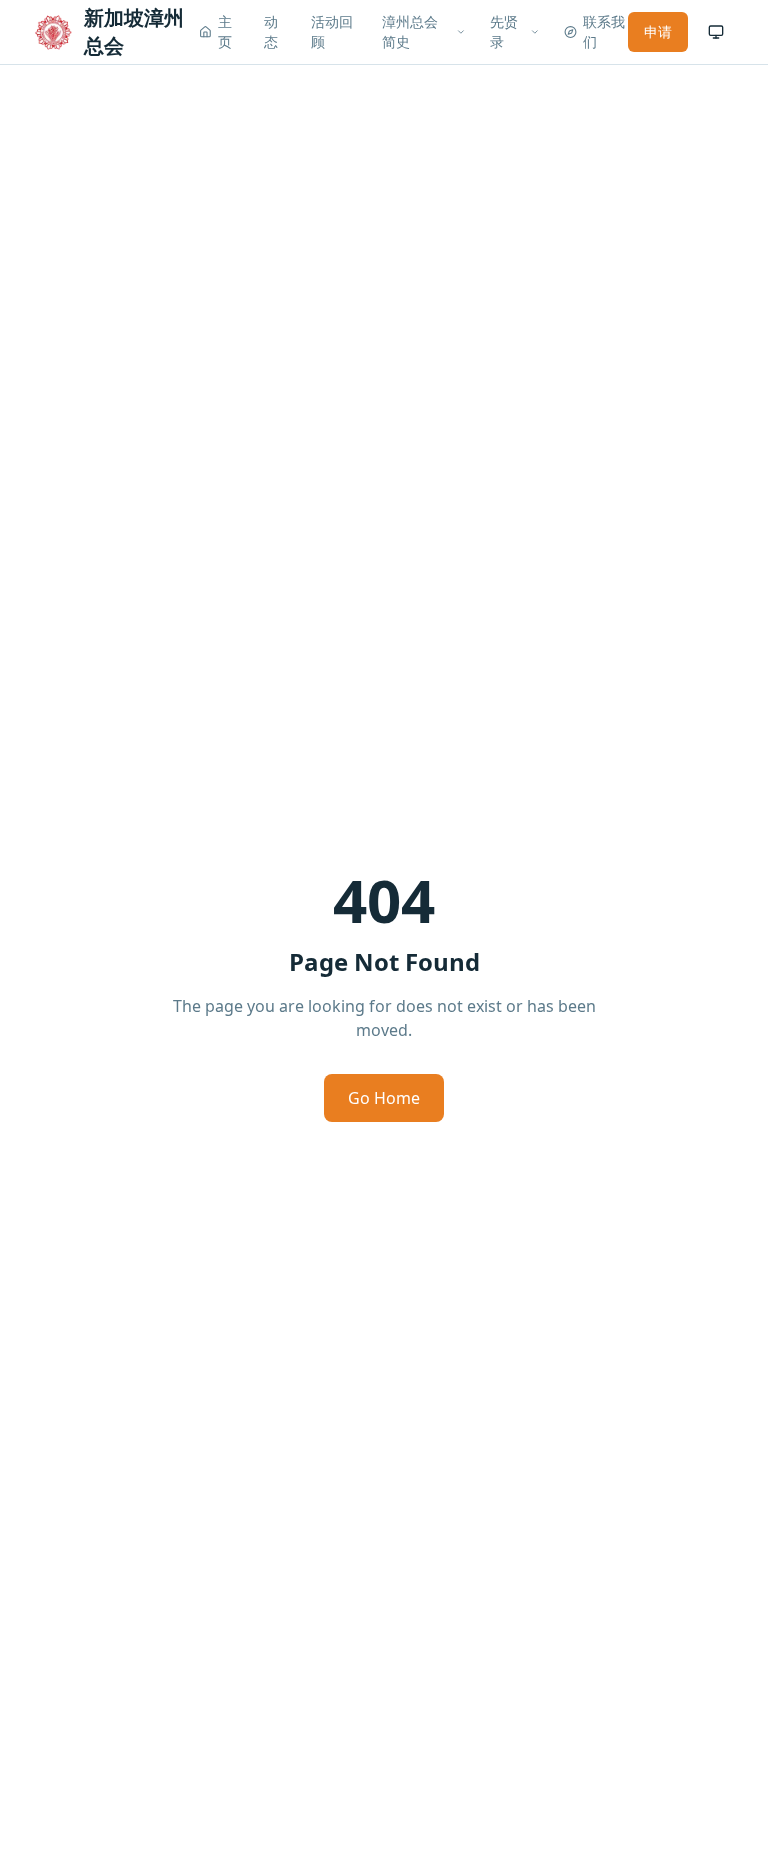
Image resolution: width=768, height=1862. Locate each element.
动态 (271, 31)
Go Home (384, 1098)
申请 (658, 31)
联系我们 (604, 31)
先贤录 (504, 31)
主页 (225, 31)
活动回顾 (332, 31)
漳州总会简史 (410, 31)
